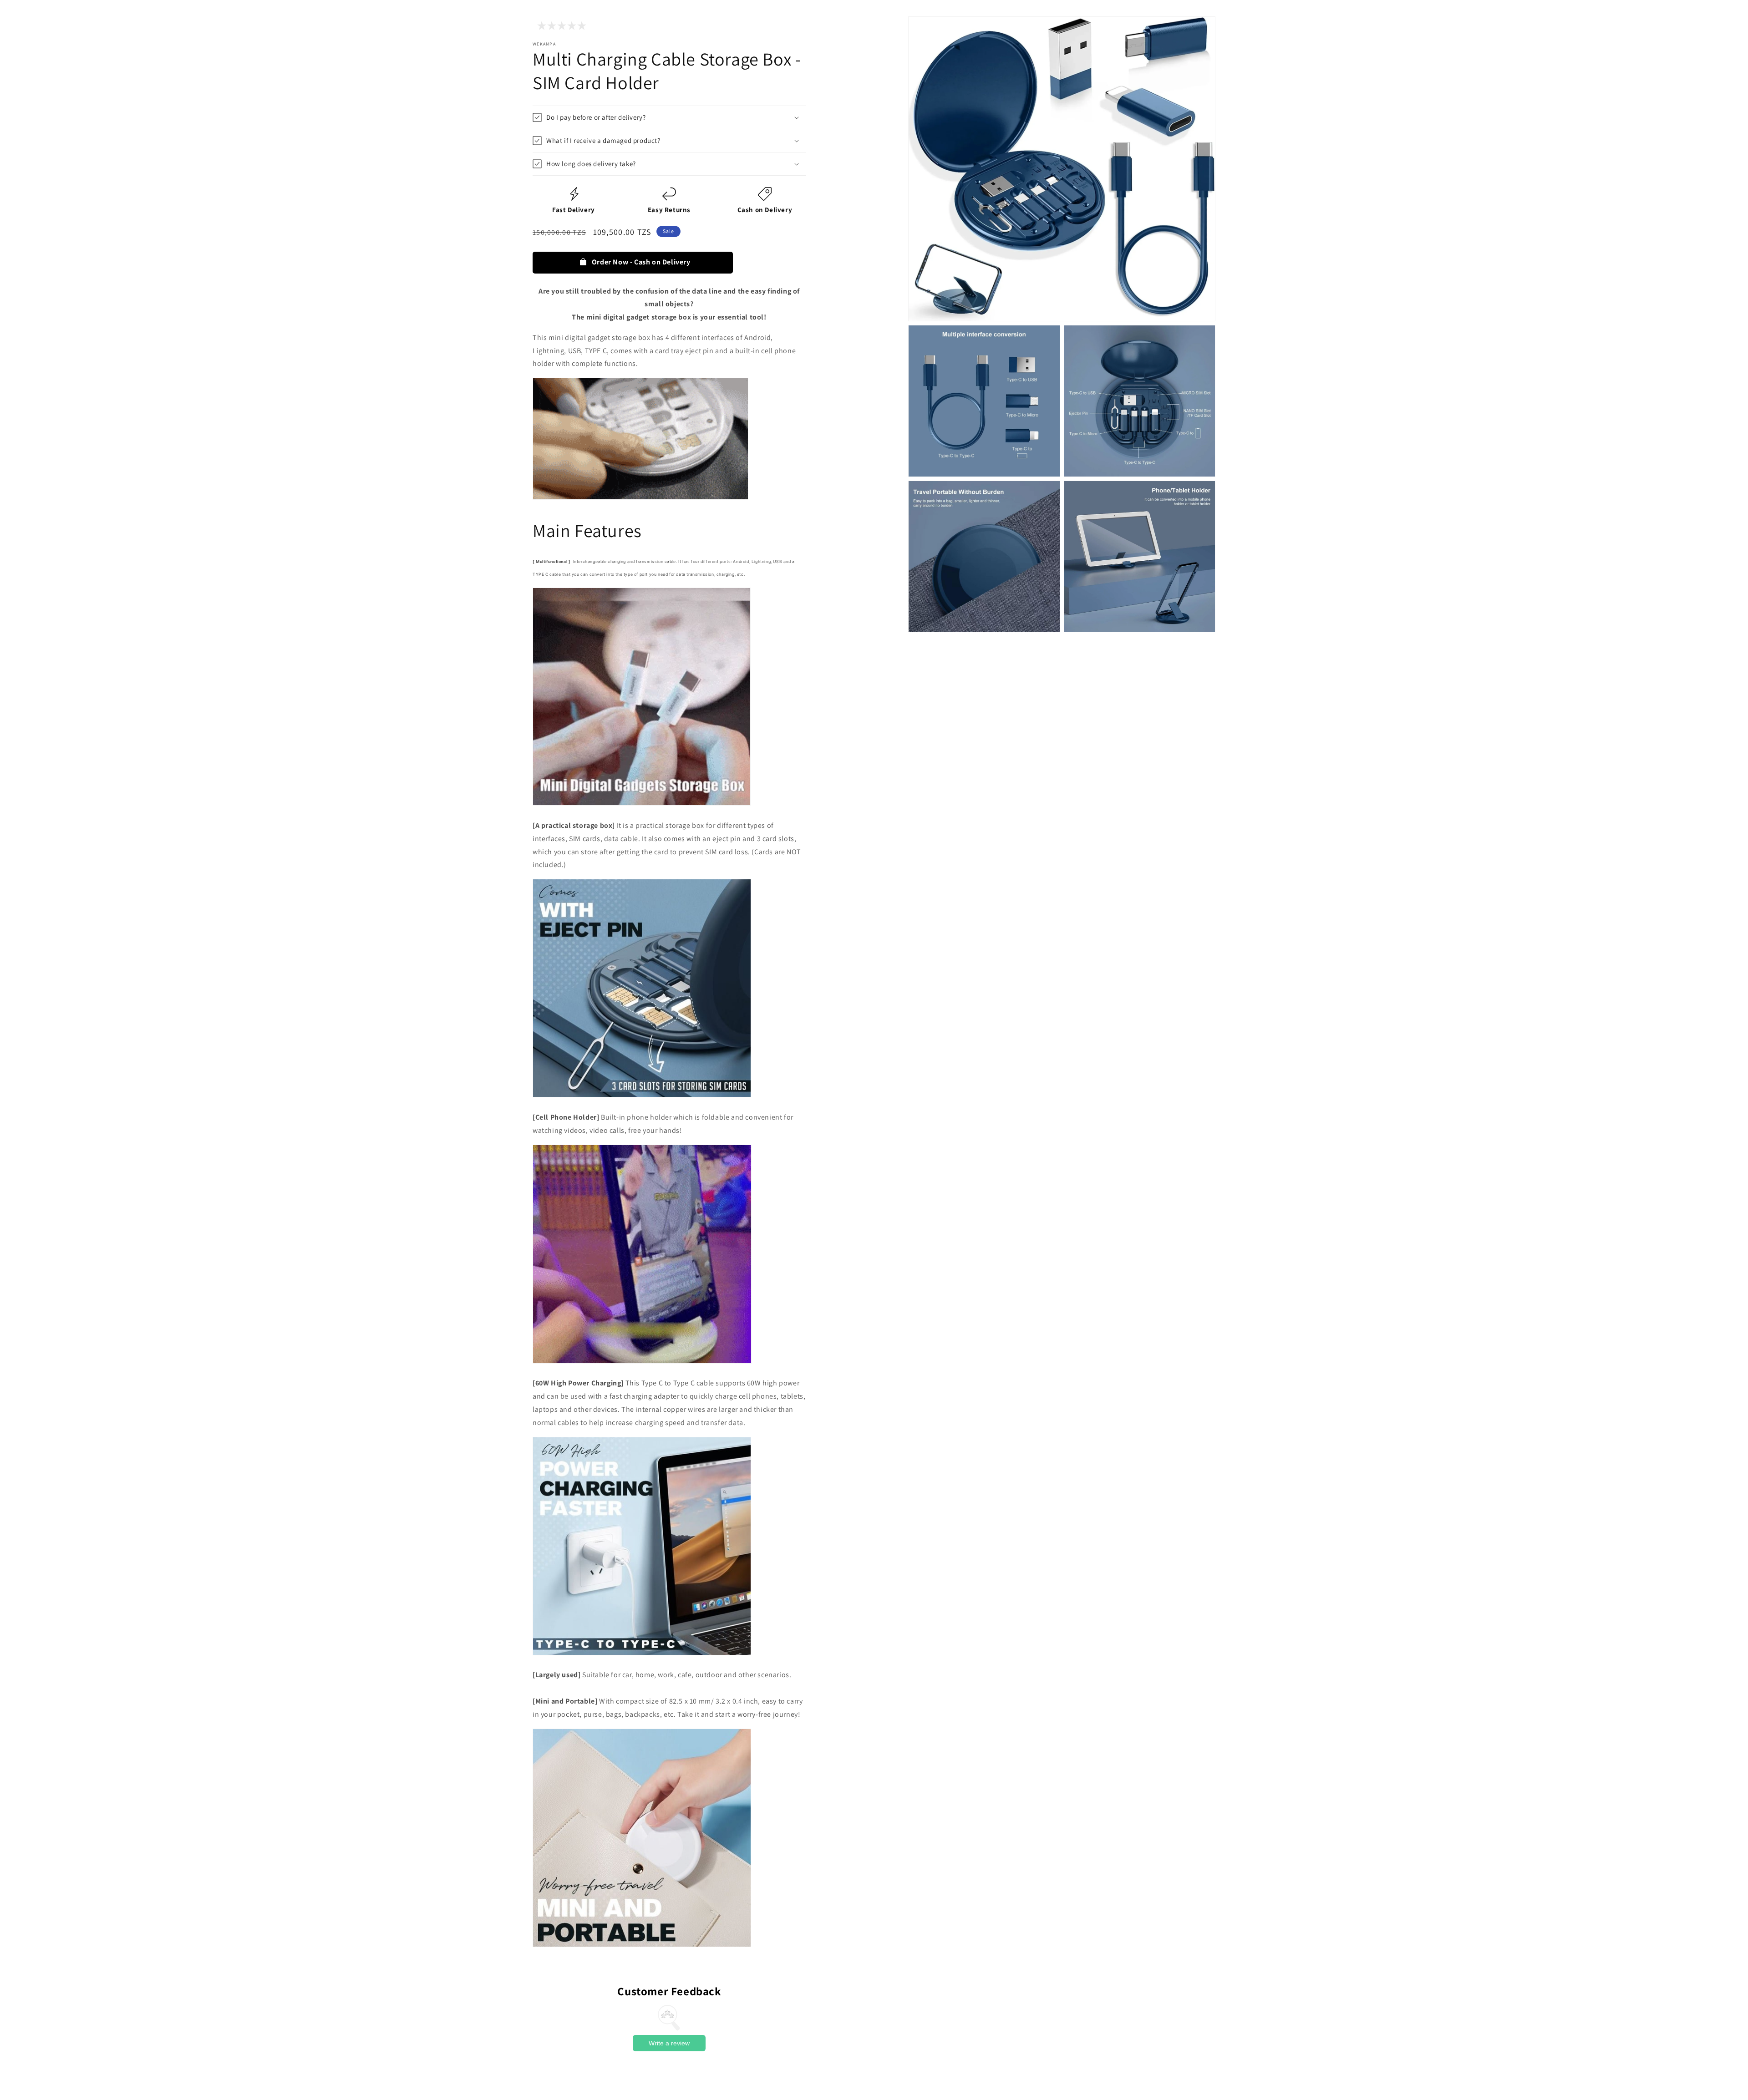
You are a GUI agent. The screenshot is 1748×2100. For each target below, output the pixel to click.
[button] (669, 117)
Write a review (669, 2043)
